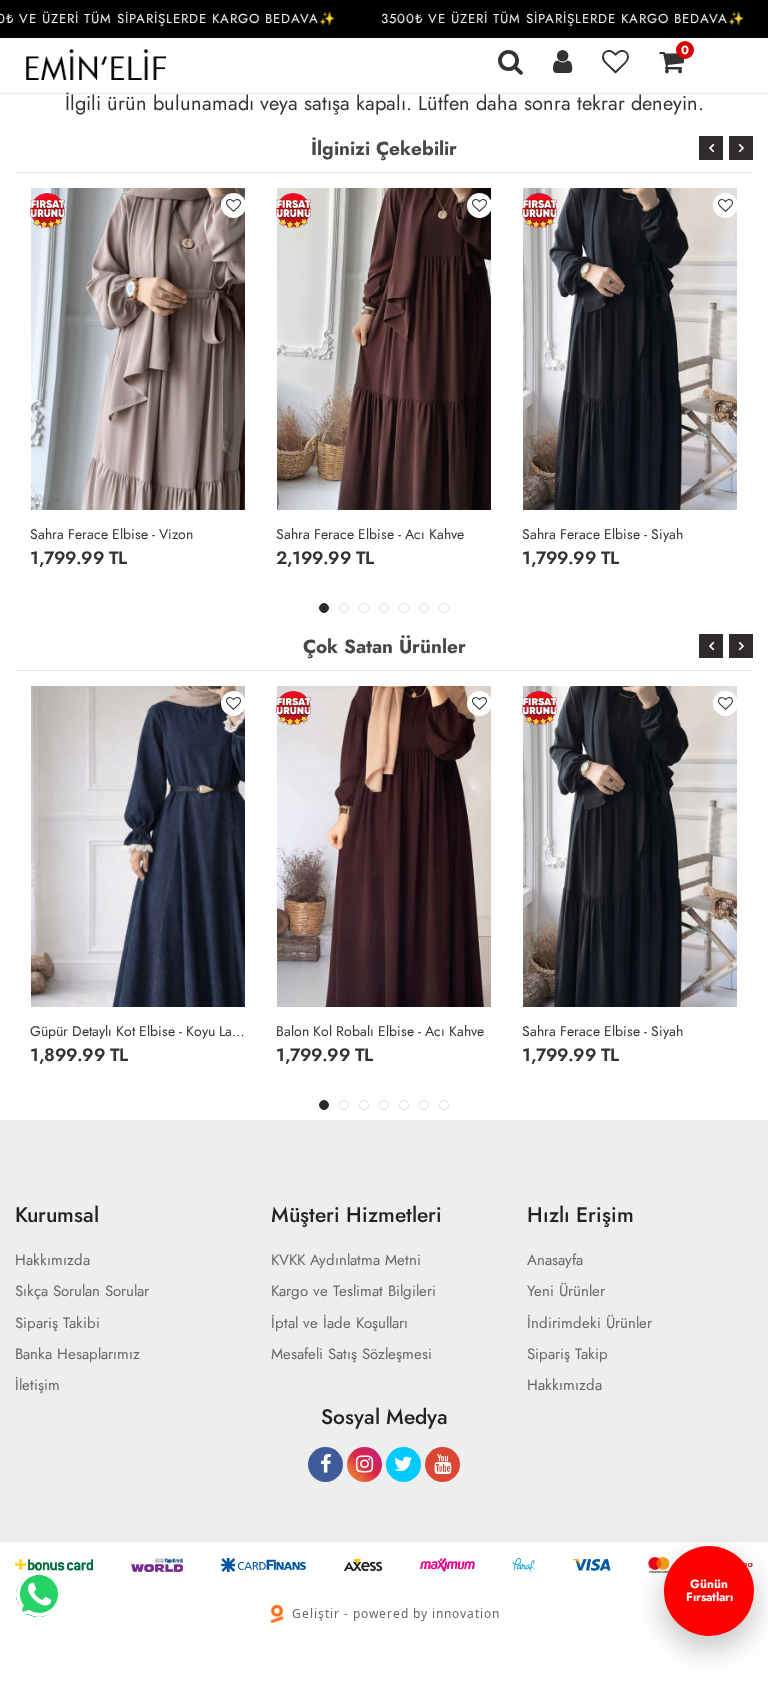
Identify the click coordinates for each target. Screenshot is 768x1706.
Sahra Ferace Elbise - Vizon (111, 534)
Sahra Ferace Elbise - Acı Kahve (370, 534)
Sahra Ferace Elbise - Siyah (602, 534)
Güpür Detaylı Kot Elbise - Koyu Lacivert (138, 1031)
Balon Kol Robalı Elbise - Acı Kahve (380, 1031)
